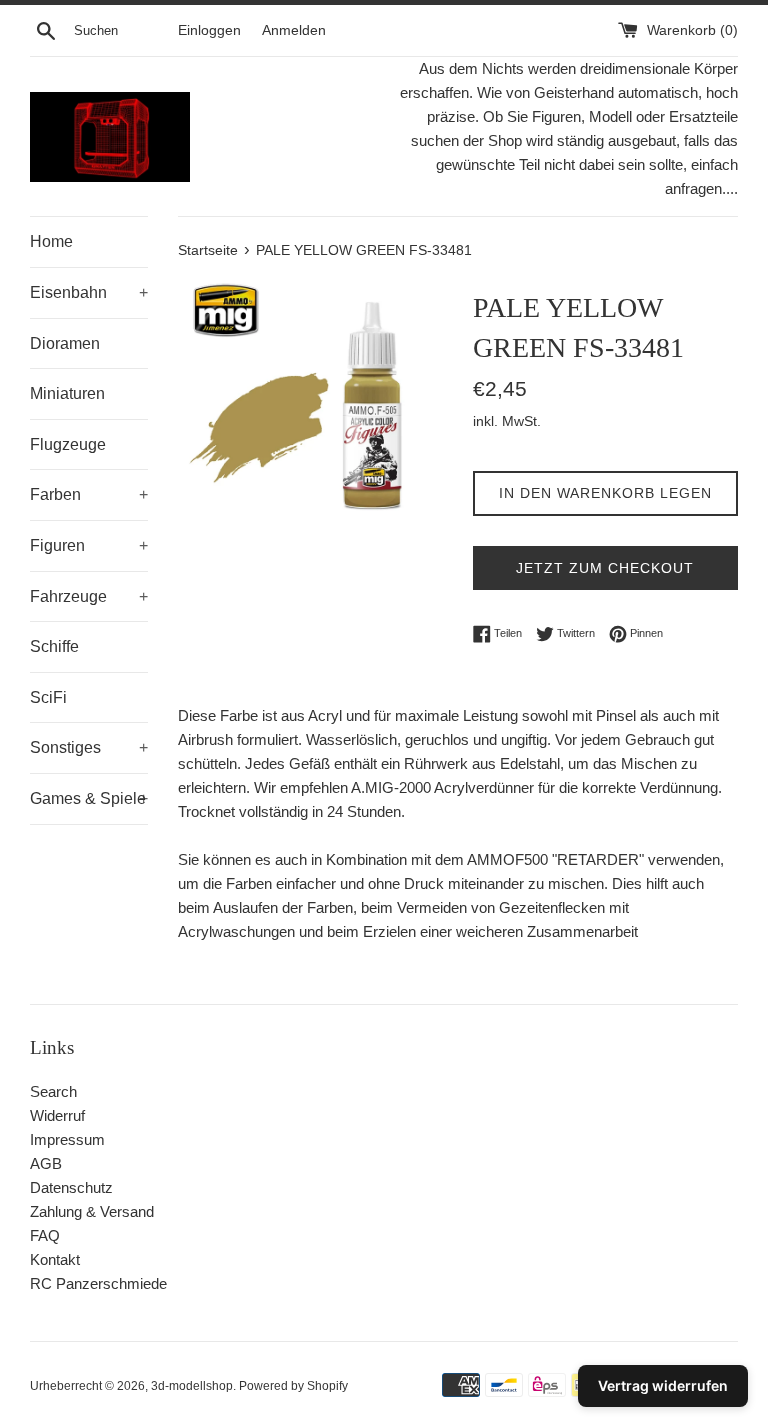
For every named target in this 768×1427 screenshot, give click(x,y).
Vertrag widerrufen (663, 1385)
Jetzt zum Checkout (605, 568)
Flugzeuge (68, 444)
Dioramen (65, 343)
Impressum (67, 1139)
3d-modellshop (192, 1386)
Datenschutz (71, 1187)
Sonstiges (89, 747)
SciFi (48, 697)
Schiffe (54, 646)
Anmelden (294, 30)
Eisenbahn (89, 292)
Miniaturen (67, 393)
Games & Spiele (89, 798)
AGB (46, 1163)
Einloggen (209, 30)
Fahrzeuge (89, 596)
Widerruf (57, 1115)
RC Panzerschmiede (98, 1283)
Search (53, 1091)
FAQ (45, 1235)
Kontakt (55, 1259)
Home (51, 241)
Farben (89, 494)
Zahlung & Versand (92, 1211)
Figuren (89, 545)
